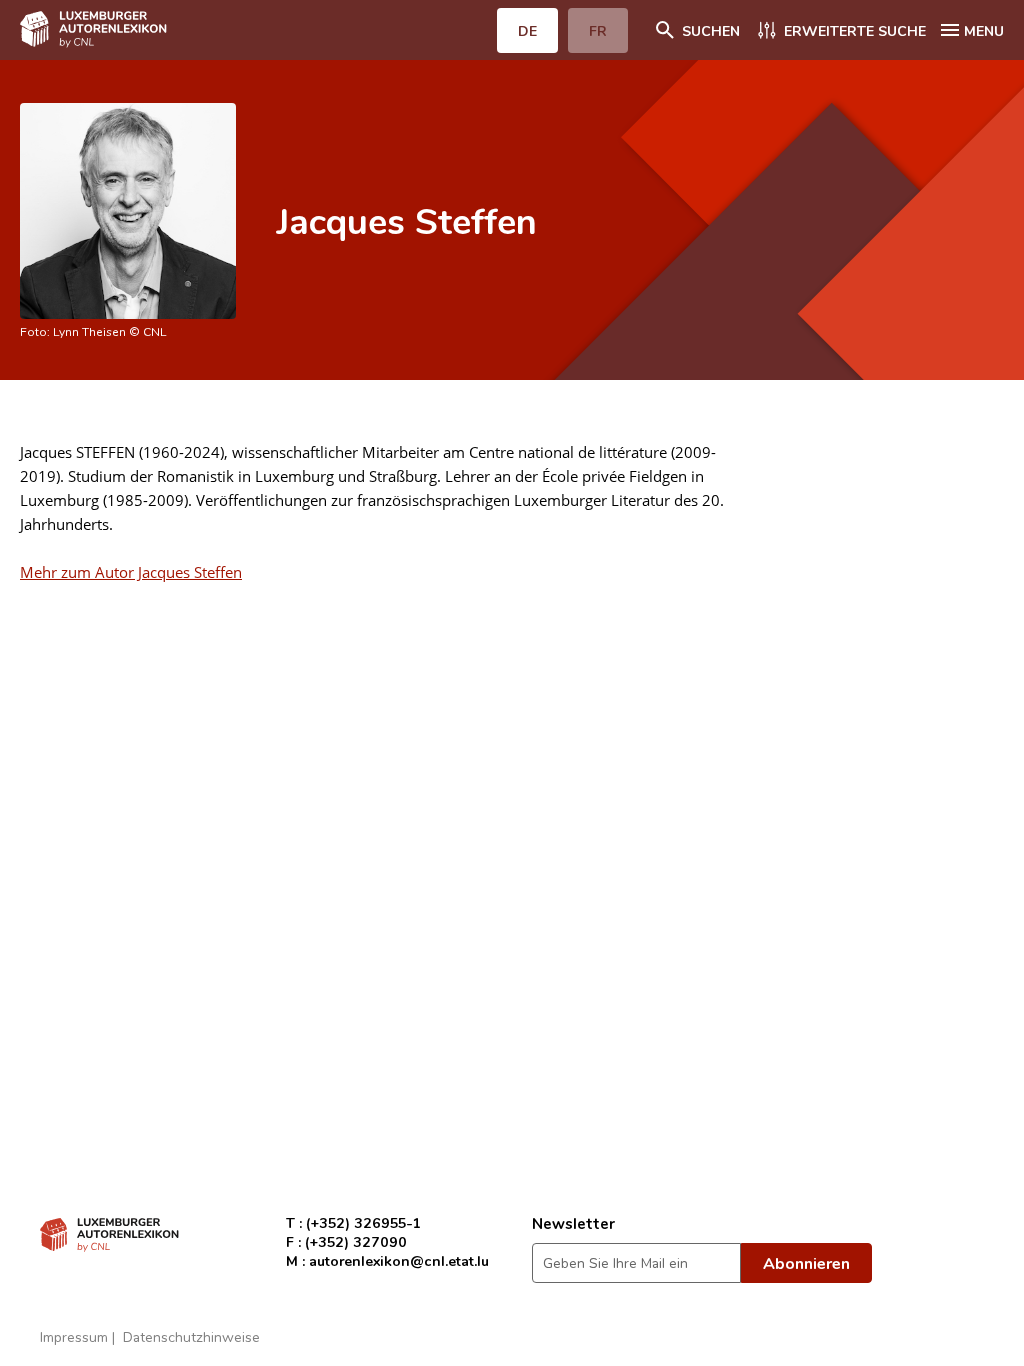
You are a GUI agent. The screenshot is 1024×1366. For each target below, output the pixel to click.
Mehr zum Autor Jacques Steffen (131, 572)
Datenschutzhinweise (191, 1336)
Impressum (74, 1336)
